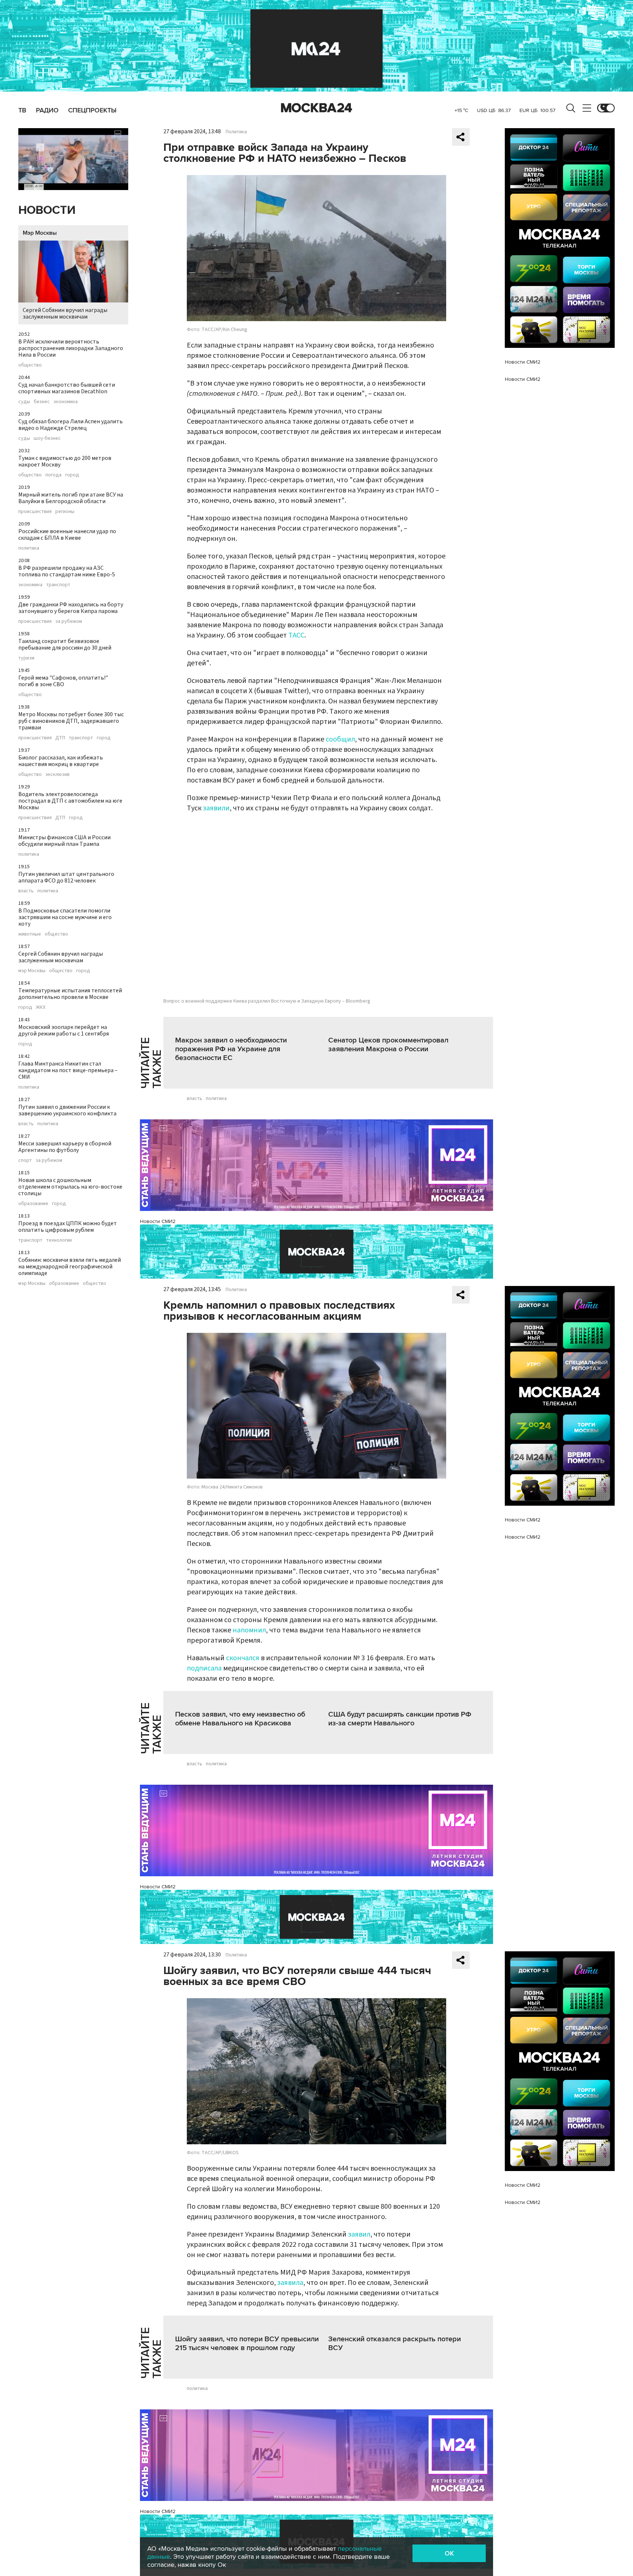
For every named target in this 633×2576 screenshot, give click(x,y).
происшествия (35, 512)
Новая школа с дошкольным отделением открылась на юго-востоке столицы (70, 1187)
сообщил (340, 739)
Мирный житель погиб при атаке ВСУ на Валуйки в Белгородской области (71, 498)
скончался (243, 1658)
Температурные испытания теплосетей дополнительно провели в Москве (70, 994)
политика (29, 548)
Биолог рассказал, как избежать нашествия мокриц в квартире (61, 761)
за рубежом (69, 621)
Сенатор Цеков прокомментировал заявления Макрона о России (388, 1045)
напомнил (249, 1630)
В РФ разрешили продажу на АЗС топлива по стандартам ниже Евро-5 (67, 571)
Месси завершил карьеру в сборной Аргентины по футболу (65, 1147)
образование (33, 1204)
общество (30, 365)
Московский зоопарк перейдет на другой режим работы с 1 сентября (64, 1030)
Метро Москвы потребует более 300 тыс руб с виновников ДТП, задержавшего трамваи (71, 721)
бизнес (42, 402)
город (72, 475)
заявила (290, 2283)
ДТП (60, 738)
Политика (236, 132)
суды (24, 402)
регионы (65, 512)
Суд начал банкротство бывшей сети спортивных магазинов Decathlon (67, 388)
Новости (47, 210)
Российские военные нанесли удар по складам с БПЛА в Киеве (67, 535)
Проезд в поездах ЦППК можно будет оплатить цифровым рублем (68, 1227)
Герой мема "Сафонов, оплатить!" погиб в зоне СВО (63, 681)
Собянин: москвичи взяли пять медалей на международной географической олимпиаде (70, 1267)
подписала (204, 1668)
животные (30, 934)
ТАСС (296, 635)
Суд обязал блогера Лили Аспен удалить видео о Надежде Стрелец (71, 425)
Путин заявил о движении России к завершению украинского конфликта (67, 1110)
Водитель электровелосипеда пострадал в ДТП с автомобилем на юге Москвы (70, 801)
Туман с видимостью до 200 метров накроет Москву (65, 461)
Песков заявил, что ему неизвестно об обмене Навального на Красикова (240, 1719)
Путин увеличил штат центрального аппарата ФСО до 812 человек (66, 877)
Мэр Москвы (40, 233)
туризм (26, 658)
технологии (59, 1240)
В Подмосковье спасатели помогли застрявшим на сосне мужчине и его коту (65, 917)
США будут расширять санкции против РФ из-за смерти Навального (400, 1719)
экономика (66, 402)
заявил (359, 2234)
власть (26, 891)
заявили (216, 808)
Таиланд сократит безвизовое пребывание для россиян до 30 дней (65, 644)
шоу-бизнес (47, 438)
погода (53, 475)
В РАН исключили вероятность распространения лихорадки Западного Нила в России (71, 348)
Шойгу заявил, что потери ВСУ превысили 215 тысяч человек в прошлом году (247, 2343)
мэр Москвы (32, 971)
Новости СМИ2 (158, 1221)
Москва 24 (316, 108)
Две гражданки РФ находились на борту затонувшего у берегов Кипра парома (71, 608)
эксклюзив (58, 774)
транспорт (58, 585)
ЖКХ (41, 1007)
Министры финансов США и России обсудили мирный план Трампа (64, 841)
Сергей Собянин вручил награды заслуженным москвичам (65, 313)
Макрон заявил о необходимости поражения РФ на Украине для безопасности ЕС (231, 1049)
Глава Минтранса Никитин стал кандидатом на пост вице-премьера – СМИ (68, 1070)
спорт (25, 1160)
